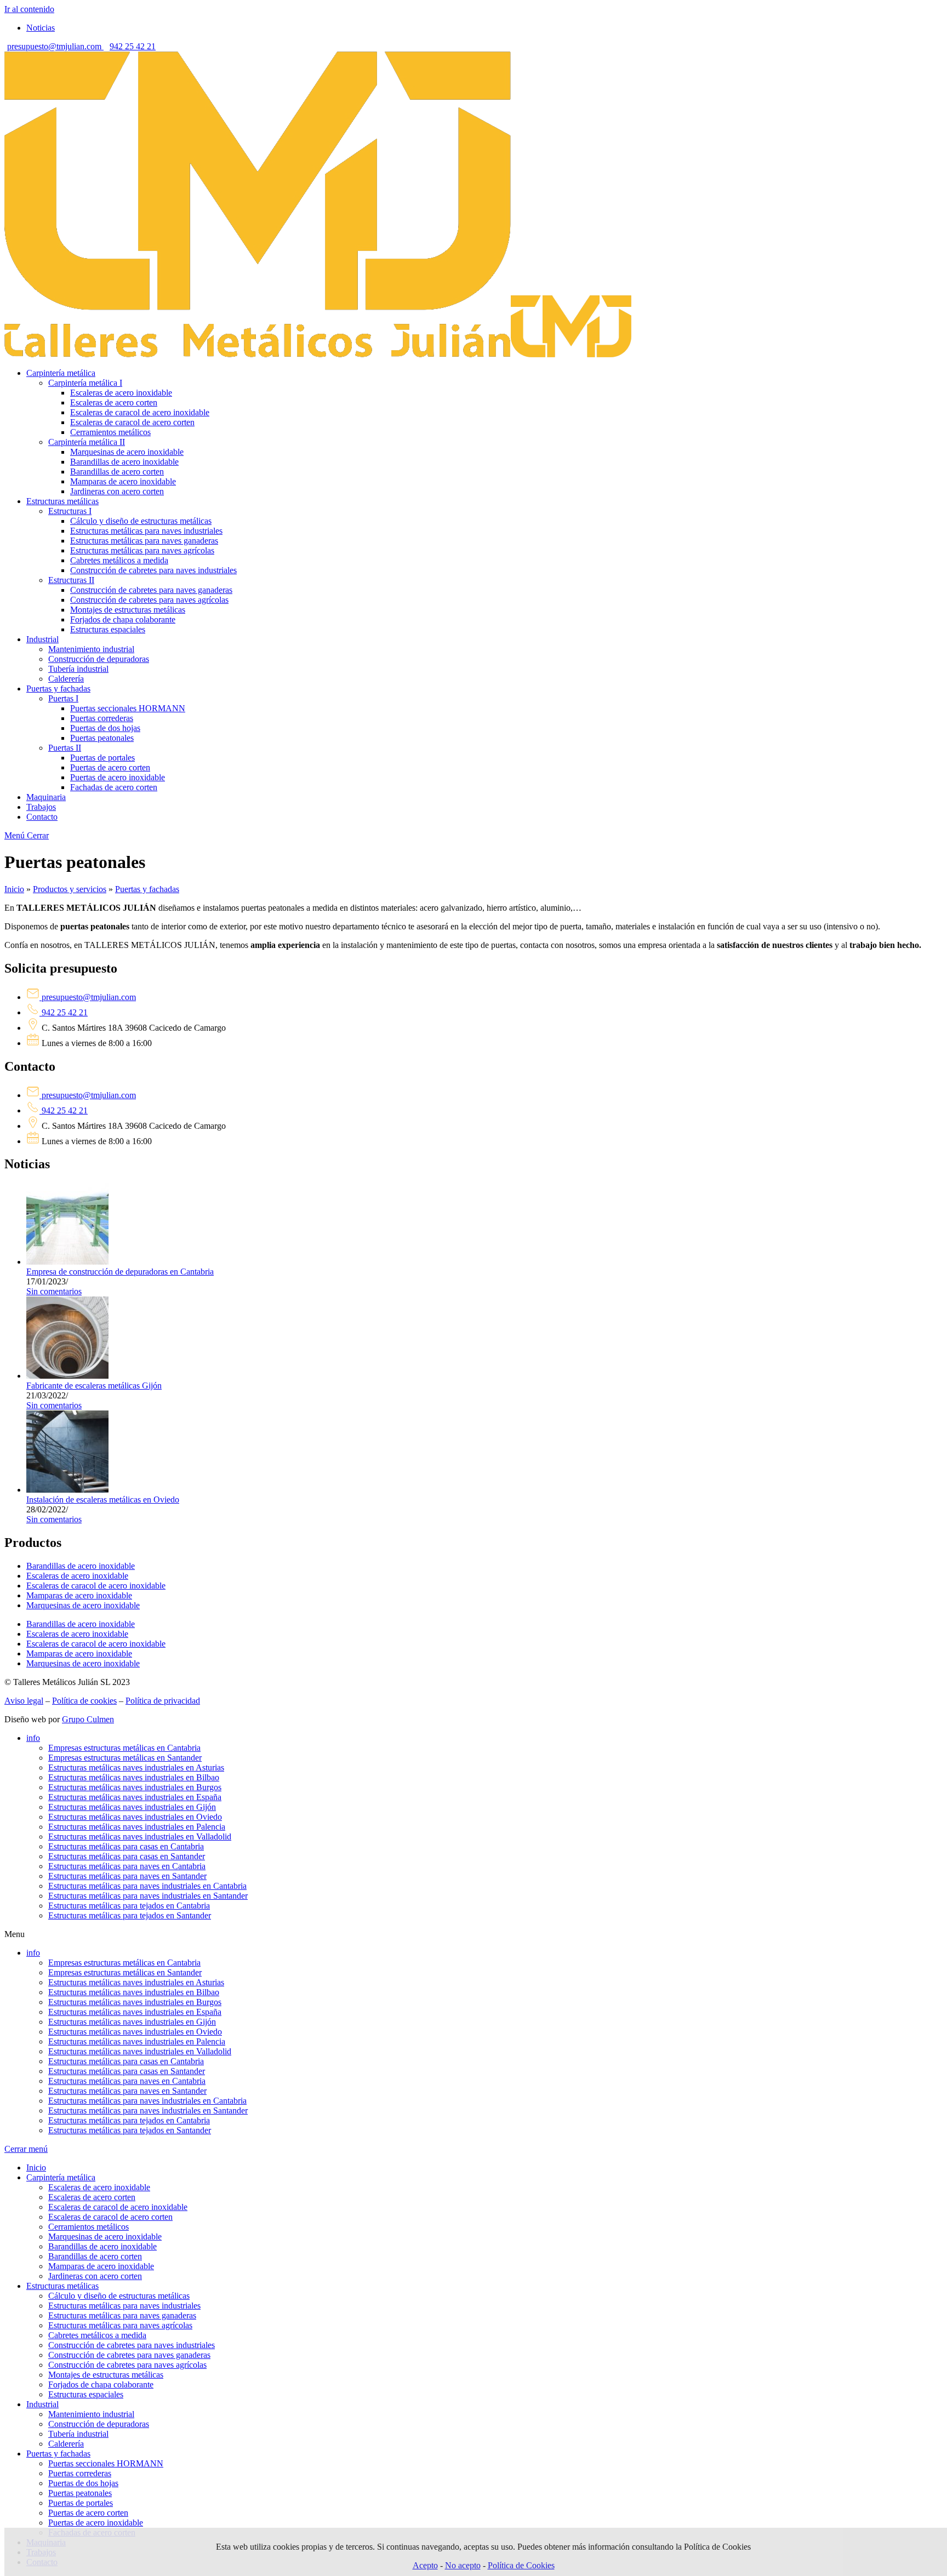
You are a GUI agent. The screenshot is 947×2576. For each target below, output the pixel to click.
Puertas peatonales (80, 2493)
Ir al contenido (29, 9)
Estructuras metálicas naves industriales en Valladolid (140, 1837)
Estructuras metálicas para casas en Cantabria (126, 1846)
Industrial (42, 2404)
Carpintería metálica (61, 2177)
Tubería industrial (78, 2434)
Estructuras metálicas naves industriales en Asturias (136, 1767)
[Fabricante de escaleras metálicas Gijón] (67, 1376)
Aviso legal (24, 1701)
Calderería (66, 2444)
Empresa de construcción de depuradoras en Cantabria (120, 1272)
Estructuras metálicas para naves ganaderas (122, 2315)
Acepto (425, 2565)
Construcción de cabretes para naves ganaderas (129, 2355)
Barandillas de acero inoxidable (81, 1566)
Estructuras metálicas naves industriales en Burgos (135, 1787)
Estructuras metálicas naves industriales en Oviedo (135, 1817)
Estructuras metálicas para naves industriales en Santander (148, 1896)
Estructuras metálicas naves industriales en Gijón (132, 1807)
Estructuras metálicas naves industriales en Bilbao (134, 1777)
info (33, 1738)
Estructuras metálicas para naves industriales (124, 2306)
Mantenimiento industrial (91, 2414)
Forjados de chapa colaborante (101, 2384)
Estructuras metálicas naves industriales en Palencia (137, 1827)
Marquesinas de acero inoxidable (83, 1605)
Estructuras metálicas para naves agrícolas (120, 2325)
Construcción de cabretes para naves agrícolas (127, 2365)
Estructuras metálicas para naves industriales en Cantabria (147, 1886)
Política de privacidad (163, 1701)
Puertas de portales (81, 2503)
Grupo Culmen (88, 1719)
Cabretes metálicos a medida (97, 2335)
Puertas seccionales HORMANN (106, 2463)
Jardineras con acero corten (95, 2276)
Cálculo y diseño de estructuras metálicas (119, 2296)
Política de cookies (84, 1701)
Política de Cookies (521, 2565)
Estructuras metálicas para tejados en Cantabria (129, 1906)
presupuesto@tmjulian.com (55, 46)
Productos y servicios (70, 889)
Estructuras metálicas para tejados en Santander (130, 1915)
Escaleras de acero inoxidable (77, 1576)
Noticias (41, 28)
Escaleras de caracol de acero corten (110, 2217)
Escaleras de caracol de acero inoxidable (96, 1586)
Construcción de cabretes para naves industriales (132, 2345)
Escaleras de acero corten (92, 2197)
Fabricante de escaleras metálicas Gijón (94, 1386)
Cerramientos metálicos (89, 2227)
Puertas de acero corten (88, 2513)
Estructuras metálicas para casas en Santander (127, 1856)
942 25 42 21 (133, 46)
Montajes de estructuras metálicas (106, 2375)
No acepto (463, 2565)
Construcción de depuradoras (99, 2424)
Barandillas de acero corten (95, 2256)
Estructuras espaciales (86, 2394)
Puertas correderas (80, 2473)
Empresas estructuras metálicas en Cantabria (124, 1748)
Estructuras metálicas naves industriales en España (135, 1797)
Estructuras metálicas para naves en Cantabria (127, 1866)
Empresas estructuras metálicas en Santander (125, 1758)
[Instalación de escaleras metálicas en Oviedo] (67, 1490)
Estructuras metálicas (62, 2286)
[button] (473, 1934)
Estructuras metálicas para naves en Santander (127, 1876)
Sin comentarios (54, 1291)
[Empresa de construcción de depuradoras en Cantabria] (67, 1262)
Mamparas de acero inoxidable (79, 1595)
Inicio (14, 889)
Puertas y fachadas (147, 889)
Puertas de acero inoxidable (96, 2523)
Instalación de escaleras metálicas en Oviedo (103, 1500)
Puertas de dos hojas (83, 2483)
